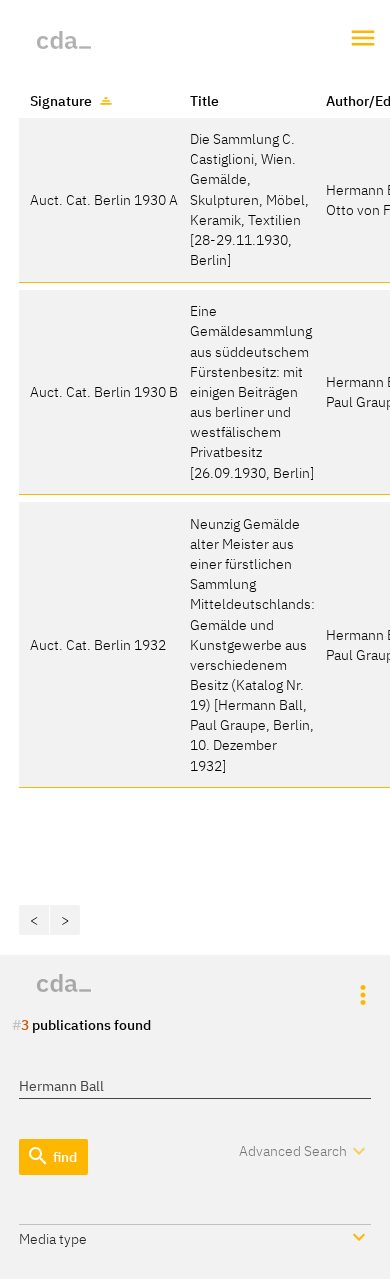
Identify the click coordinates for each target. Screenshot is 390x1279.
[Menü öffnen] (363, 39)
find (51, 1156)
